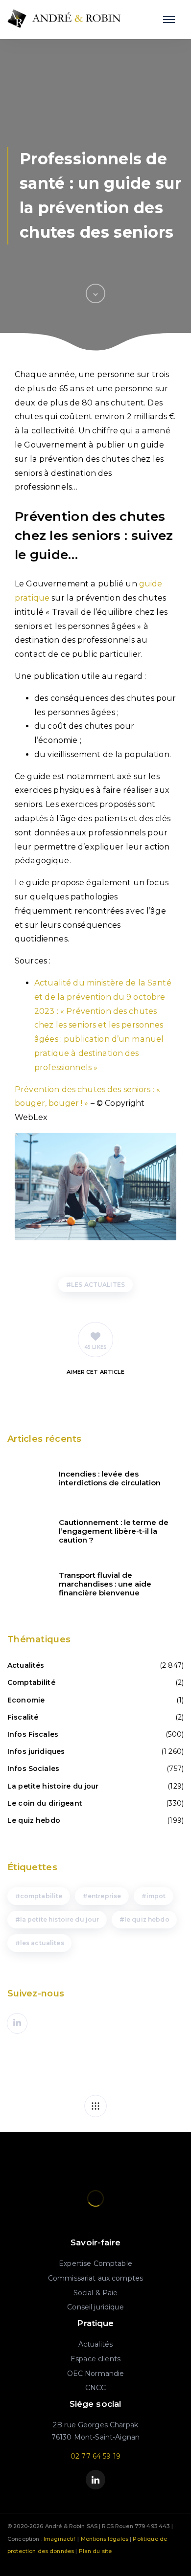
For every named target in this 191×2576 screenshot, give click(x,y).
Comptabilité (31, 1682)
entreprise (104, 1896)
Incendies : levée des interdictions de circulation (110, 1478)
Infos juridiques (36, 1751)
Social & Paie (96, 2293)
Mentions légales (105, 2539)
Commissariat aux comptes (95, 2278)
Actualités (26, 1665)
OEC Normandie (96, 2374)
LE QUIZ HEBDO (147, 1919)
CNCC (96, 2388)
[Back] (95, 2106)
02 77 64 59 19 (95, 2456)
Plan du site (95, 2551)
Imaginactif (60, 2539)
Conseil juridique (95, 2307)
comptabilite (41, 1896)
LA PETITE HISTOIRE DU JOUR (60, 1919)
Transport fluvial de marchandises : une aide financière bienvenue (105, 1584)
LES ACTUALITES (98, 1285)
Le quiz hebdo (34, 1820)
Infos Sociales (33, 1769)
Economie (26, 1700)
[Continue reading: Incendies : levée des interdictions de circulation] (27, 1478)
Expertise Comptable (95, 2263)
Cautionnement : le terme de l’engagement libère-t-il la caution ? (114, 1531)
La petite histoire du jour (53, 1786)
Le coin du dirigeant (45, 1803)
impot (156, 1896)
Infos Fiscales (33, 1734)
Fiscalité (23, 1717)
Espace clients (95, 2359)
